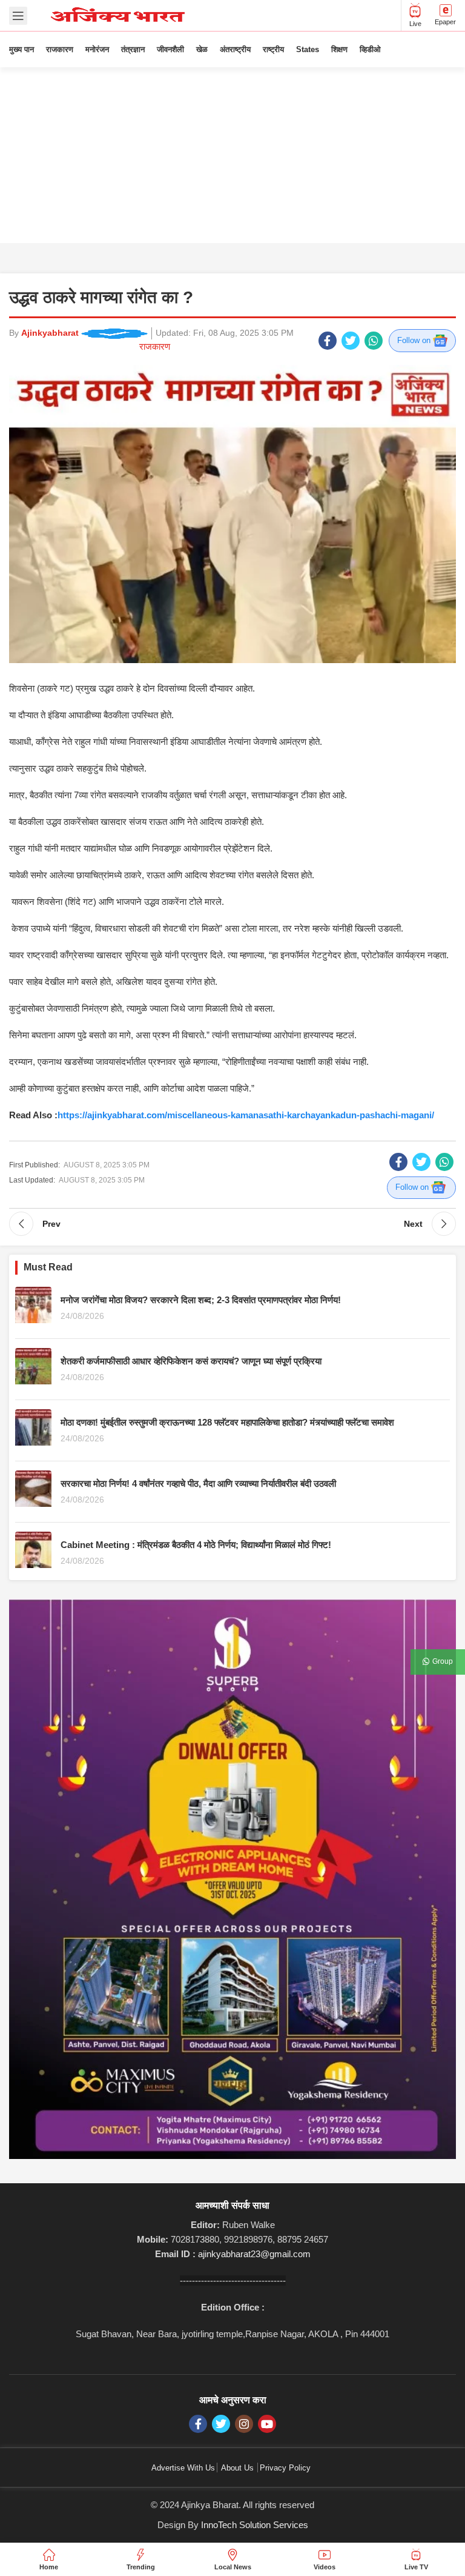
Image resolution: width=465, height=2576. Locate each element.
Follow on (415, 340)
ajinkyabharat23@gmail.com (254, 2254)
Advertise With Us (183, 2468)
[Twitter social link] (351, 341)
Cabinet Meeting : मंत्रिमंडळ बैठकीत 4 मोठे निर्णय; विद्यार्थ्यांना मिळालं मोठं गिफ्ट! (196, 1545)
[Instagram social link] (244, 2424)
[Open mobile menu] (18, 16)
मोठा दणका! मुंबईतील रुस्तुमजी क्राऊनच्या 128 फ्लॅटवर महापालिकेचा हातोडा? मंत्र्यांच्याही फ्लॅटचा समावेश (227, 1422)
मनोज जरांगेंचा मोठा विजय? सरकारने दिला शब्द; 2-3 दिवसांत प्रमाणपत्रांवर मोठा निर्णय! (201, 1300)
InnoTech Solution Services (255, 2525)
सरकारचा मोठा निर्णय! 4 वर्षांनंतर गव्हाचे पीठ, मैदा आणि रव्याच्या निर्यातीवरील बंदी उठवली (198, 1483)
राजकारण (155, 346)
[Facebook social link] (328, 341)
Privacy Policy (285, 2468)
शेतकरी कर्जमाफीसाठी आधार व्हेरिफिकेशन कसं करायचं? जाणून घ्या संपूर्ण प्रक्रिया (191, 1361)
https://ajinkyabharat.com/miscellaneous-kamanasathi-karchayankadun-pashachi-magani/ (246, 1115)
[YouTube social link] (267, 2424)
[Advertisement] (232, 158)
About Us (237, 2468)
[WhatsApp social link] (374, 341)
